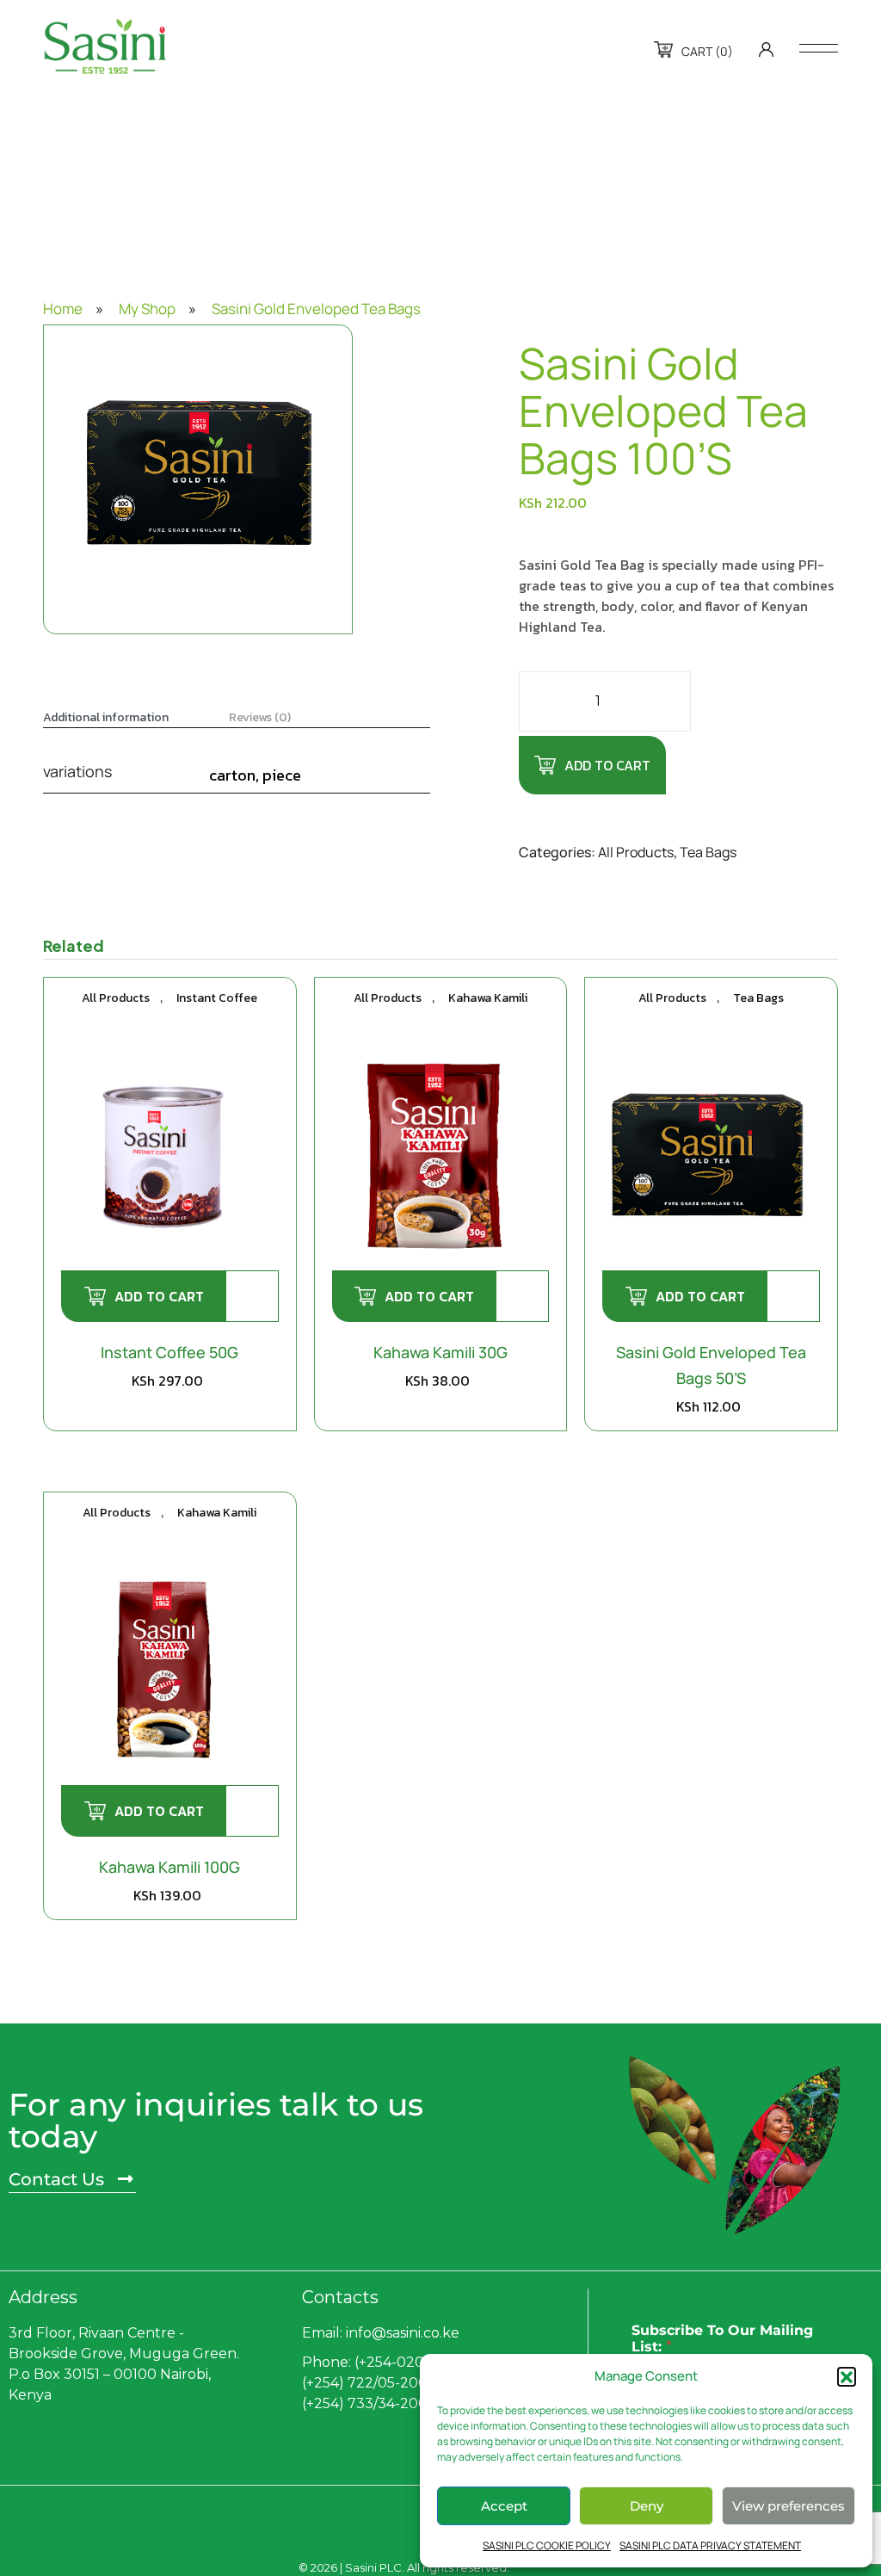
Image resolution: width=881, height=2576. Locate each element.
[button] (847, 2376)
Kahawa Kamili (488, 998)
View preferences (789, 2506)
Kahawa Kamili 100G (169, 1867)
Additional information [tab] (106, 718)
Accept (504, 2506)
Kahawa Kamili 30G (440, 1352)
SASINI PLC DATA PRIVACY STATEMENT (710, 2545)
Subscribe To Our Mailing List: (722, 2338)
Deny (647, 2506)
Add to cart (607, 765)
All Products (636, 852)
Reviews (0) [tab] (260, 718)
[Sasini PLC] (105, 46)
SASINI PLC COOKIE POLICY (547, 2545)
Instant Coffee (217, 998)
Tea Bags (708, 852)
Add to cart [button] (159, 1296)
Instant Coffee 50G (169, 1352)
